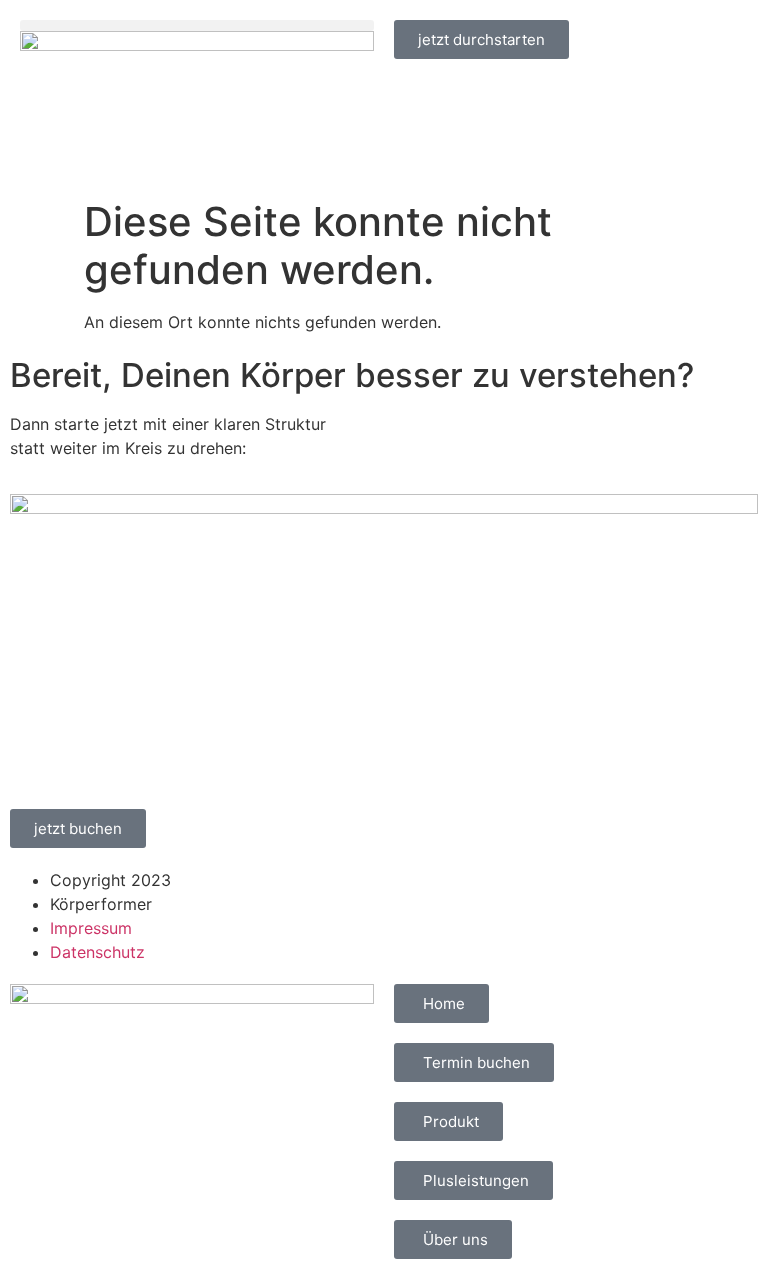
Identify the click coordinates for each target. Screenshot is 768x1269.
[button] (197, 25)
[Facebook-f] (419, 893)
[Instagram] (474, 893)
